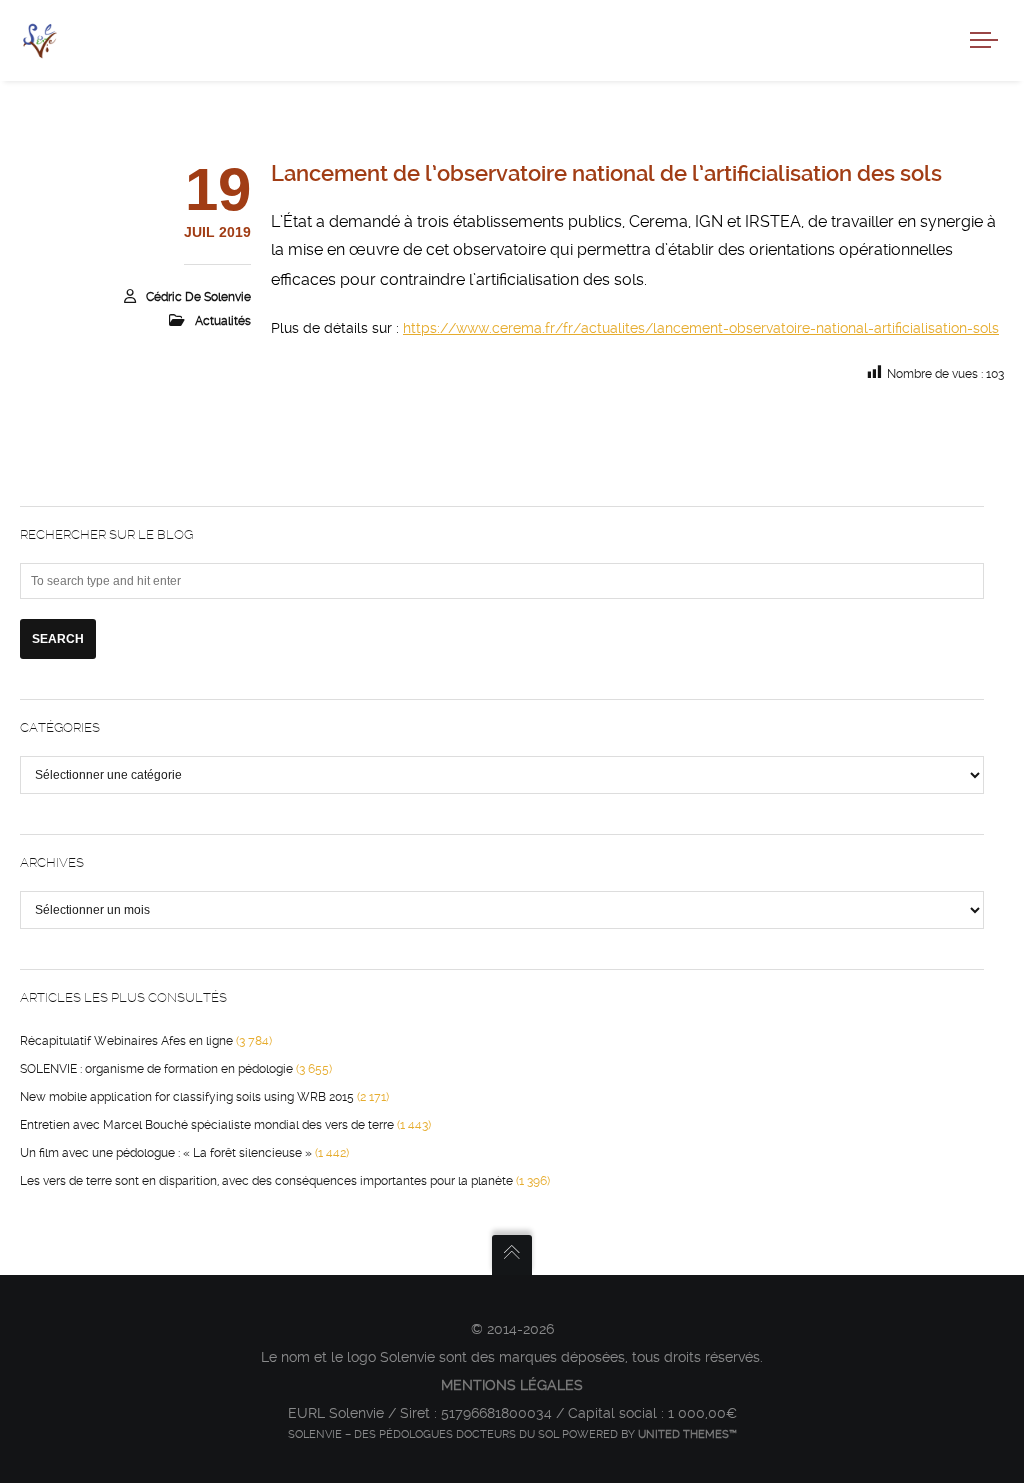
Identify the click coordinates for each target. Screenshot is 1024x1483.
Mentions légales (512, 1385)
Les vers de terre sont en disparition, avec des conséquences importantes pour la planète (266, 1181)
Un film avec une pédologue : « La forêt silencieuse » (166, 1153)
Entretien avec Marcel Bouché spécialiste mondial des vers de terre (207, 1125)
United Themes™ (687, 1434)
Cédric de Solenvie (198, 297)
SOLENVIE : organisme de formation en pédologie (156, 1069)
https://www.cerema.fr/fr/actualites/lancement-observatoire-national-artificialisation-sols (701, 328)
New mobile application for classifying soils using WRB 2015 (187, 1097)
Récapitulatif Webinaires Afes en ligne (126, 1041)
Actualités (223, 321)
